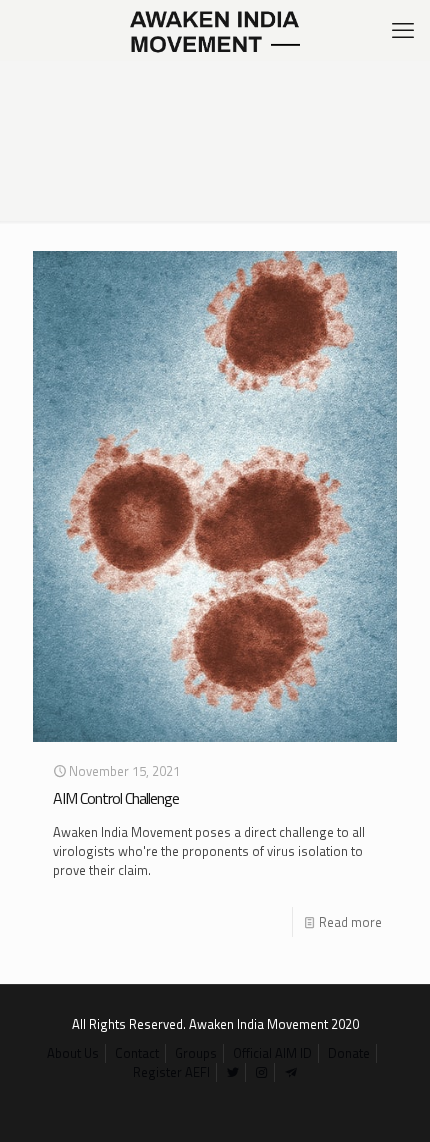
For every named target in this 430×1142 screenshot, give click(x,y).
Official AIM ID (272, 1053)
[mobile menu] (403, 30)
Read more (350, 922)
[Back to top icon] (389, 1101)
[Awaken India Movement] (215, 30)
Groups (196, 1053)
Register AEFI (171, 1072)
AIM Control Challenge (116, 798)
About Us (73, 1053)
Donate (349, 1053)
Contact (137, 1053)
